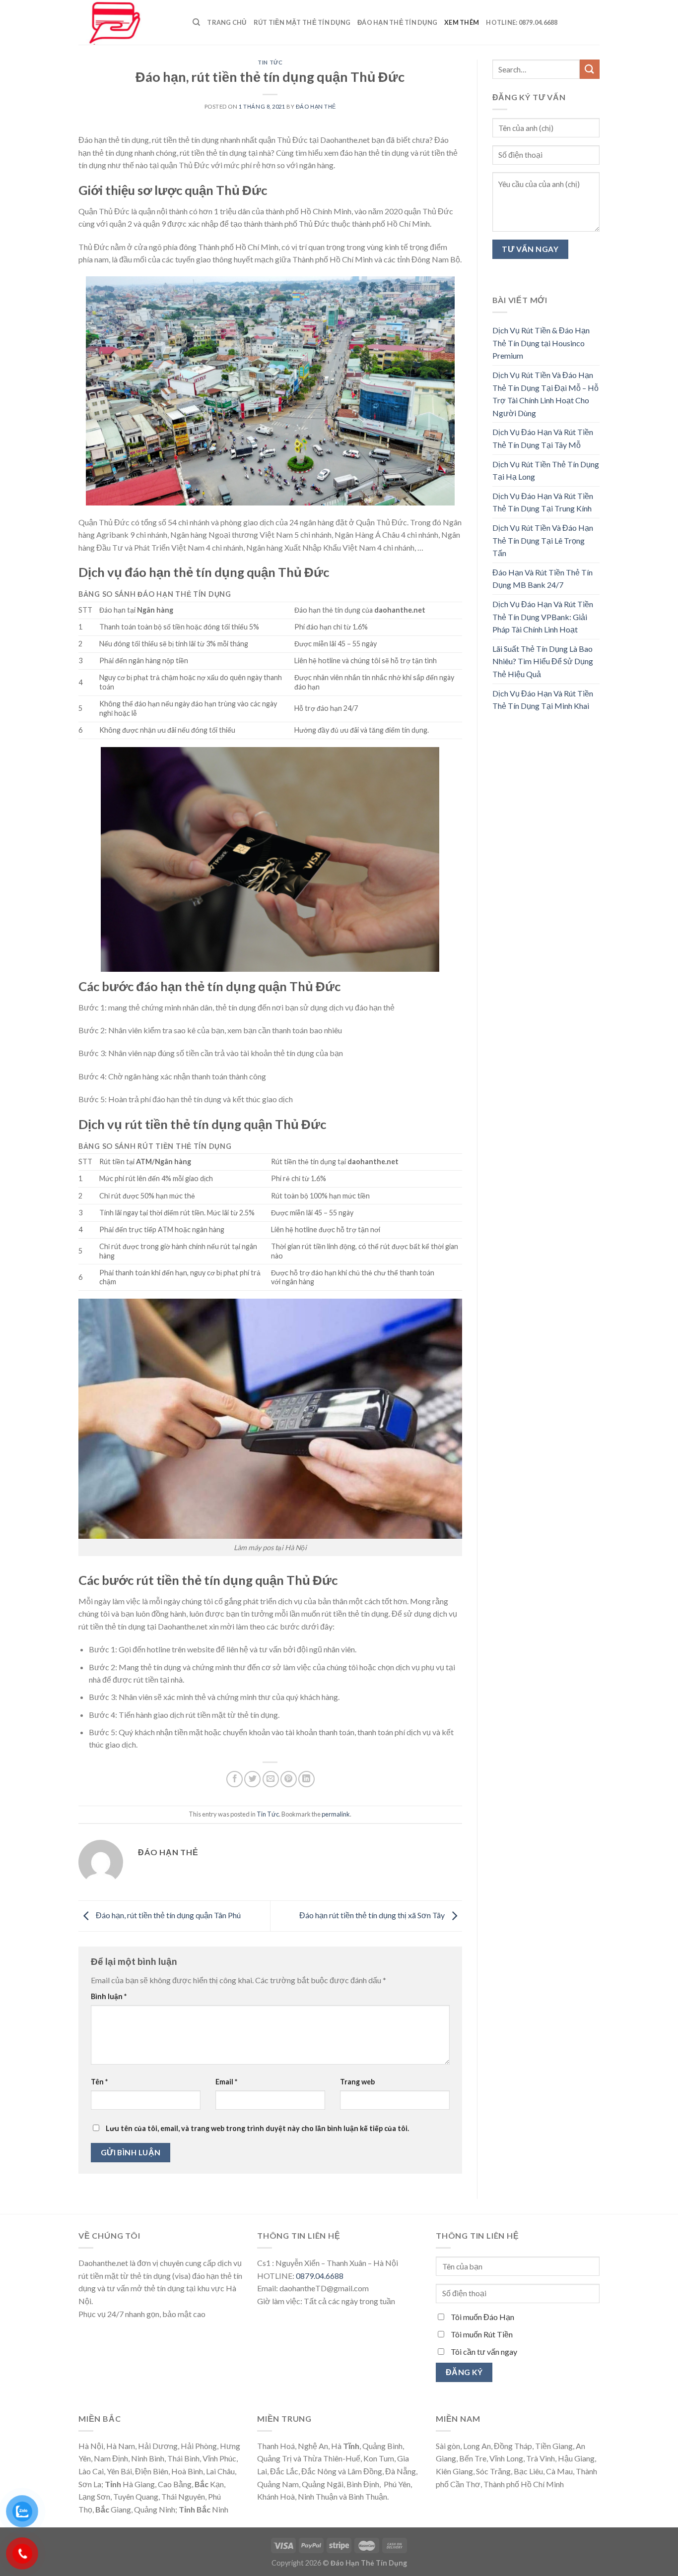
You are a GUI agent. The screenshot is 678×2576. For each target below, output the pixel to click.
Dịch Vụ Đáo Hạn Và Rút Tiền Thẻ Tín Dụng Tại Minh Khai (543, 700)
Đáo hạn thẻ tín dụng (397, 22)
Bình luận (109, 1996)
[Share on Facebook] (235, 1779)
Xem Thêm (462, 22)
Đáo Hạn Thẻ (316, 106)
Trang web (357, 2082)
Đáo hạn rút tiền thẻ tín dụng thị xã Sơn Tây (373, 1915)
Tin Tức (270, 62)
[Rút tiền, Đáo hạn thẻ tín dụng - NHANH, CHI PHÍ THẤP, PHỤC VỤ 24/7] (128, 22)
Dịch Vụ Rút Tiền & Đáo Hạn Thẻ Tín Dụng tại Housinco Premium (541, 343)
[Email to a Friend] (271, 1779)
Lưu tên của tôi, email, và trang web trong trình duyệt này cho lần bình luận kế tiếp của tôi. (257, 2128)
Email (226, 2082)
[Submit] (590, 69)
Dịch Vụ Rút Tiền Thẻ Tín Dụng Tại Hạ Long (546, 471)
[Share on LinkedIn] (306, 1779)
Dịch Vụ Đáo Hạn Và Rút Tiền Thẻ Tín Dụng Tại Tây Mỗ (543, 438)
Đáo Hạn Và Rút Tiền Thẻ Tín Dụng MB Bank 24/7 (542, 579)
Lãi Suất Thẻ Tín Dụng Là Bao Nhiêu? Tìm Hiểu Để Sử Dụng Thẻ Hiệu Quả (543, 661)
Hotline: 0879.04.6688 (522, 22)
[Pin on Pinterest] (289, 1779)
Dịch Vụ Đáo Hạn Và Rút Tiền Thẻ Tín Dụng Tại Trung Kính (543, 502)
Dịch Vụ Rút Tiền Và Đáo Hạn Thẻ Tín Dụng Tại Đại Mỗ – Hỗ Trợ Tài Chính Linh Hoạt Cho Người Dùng (545, 394)
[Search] (196, 22)
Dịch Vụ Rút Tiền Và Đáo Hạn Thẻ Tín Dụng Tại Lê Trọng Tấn (543, 540)
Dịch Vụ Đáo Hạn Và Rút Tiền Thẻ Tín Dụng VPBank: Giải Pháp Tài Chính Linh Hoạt (543, 617)
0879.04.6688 (320, 2276)
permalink (336, 1814)
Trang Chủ (227, 22)
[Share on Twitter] (252, 1779)
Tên (99, 2082)
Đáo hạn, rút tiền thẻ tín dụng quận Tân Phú (168, 1915)
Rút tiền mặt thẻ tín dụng (302, 22)
